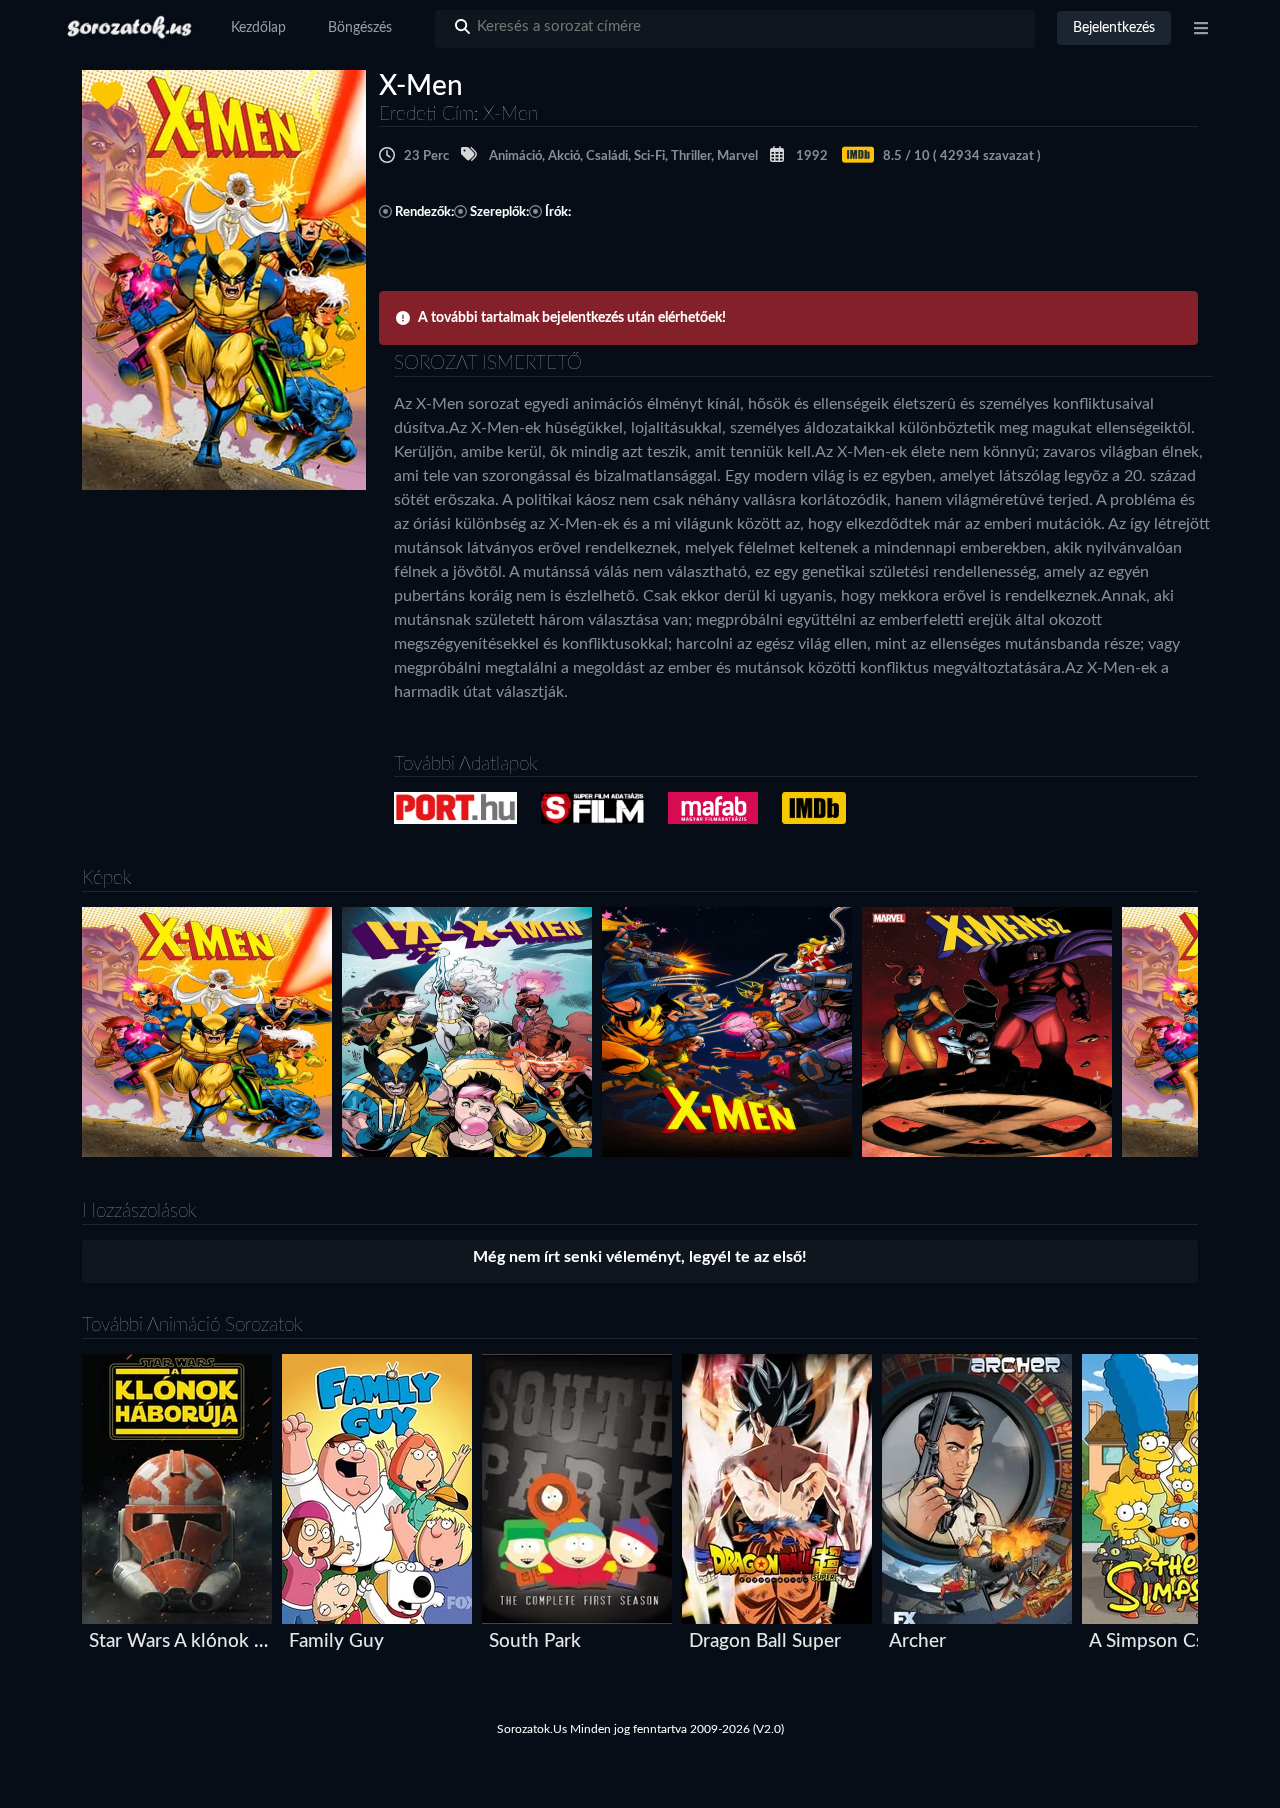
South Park (535, 1641)
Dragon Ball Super (765, 1641)
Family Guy (336, 1641)
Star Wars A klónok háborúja (181, 1641)
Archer (917, 1641)
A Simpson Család (1163, 1641)
